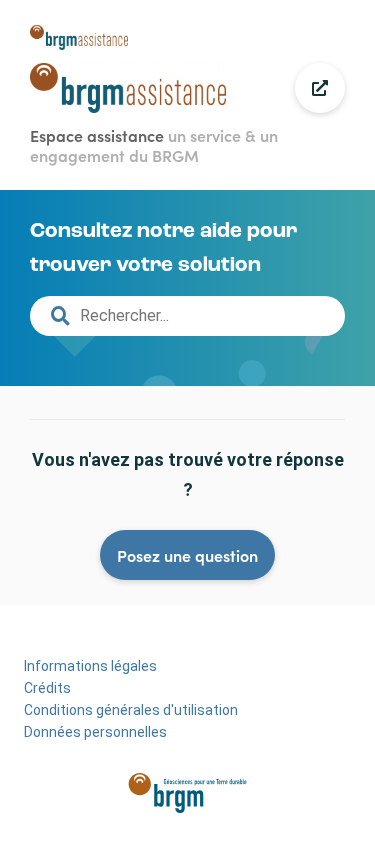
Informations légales (90, 666)
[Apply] (60, 316)
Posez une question (187, 555)
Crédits (47, 688)
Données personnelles (95, 732)
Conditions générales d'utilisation (131, 710)
